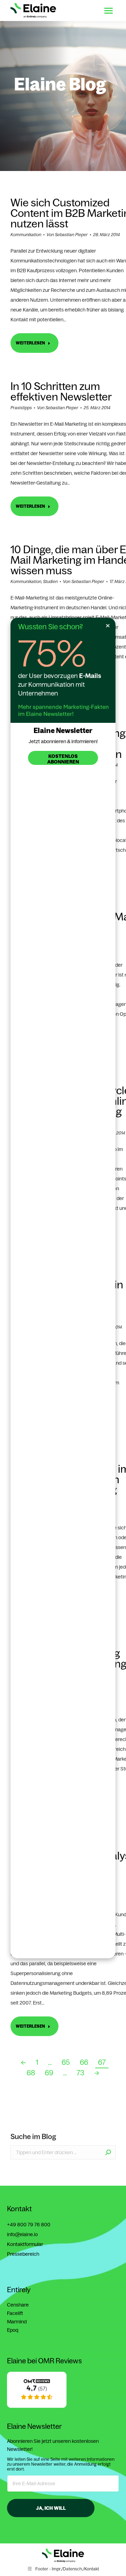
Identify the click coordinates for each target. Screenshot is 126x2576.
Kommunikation (26, 235)
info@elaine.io (22, 2234)
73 (80, 2073)
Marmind (17, 2322)
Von (67, 235)
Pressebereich (23, 2254)
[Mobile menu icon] (108, 11)
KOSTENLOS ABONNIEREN (63, 759)
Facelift (15, 2313)
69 (49, 2073)
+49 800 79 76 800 (29, 2225)
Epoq (13, 2330)
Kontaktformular (25, 2244)
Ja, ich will (51, 2508)
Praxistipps (21, 408)
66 (84, 2062)
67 (102, 2062)
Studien (50, 581)
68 (31, 2073)
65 (66, 2062)
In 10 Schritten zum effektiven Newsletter (61, 391)
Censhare (18, 2305)
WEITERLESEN (30, 343)
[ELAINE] (37, 2406)
